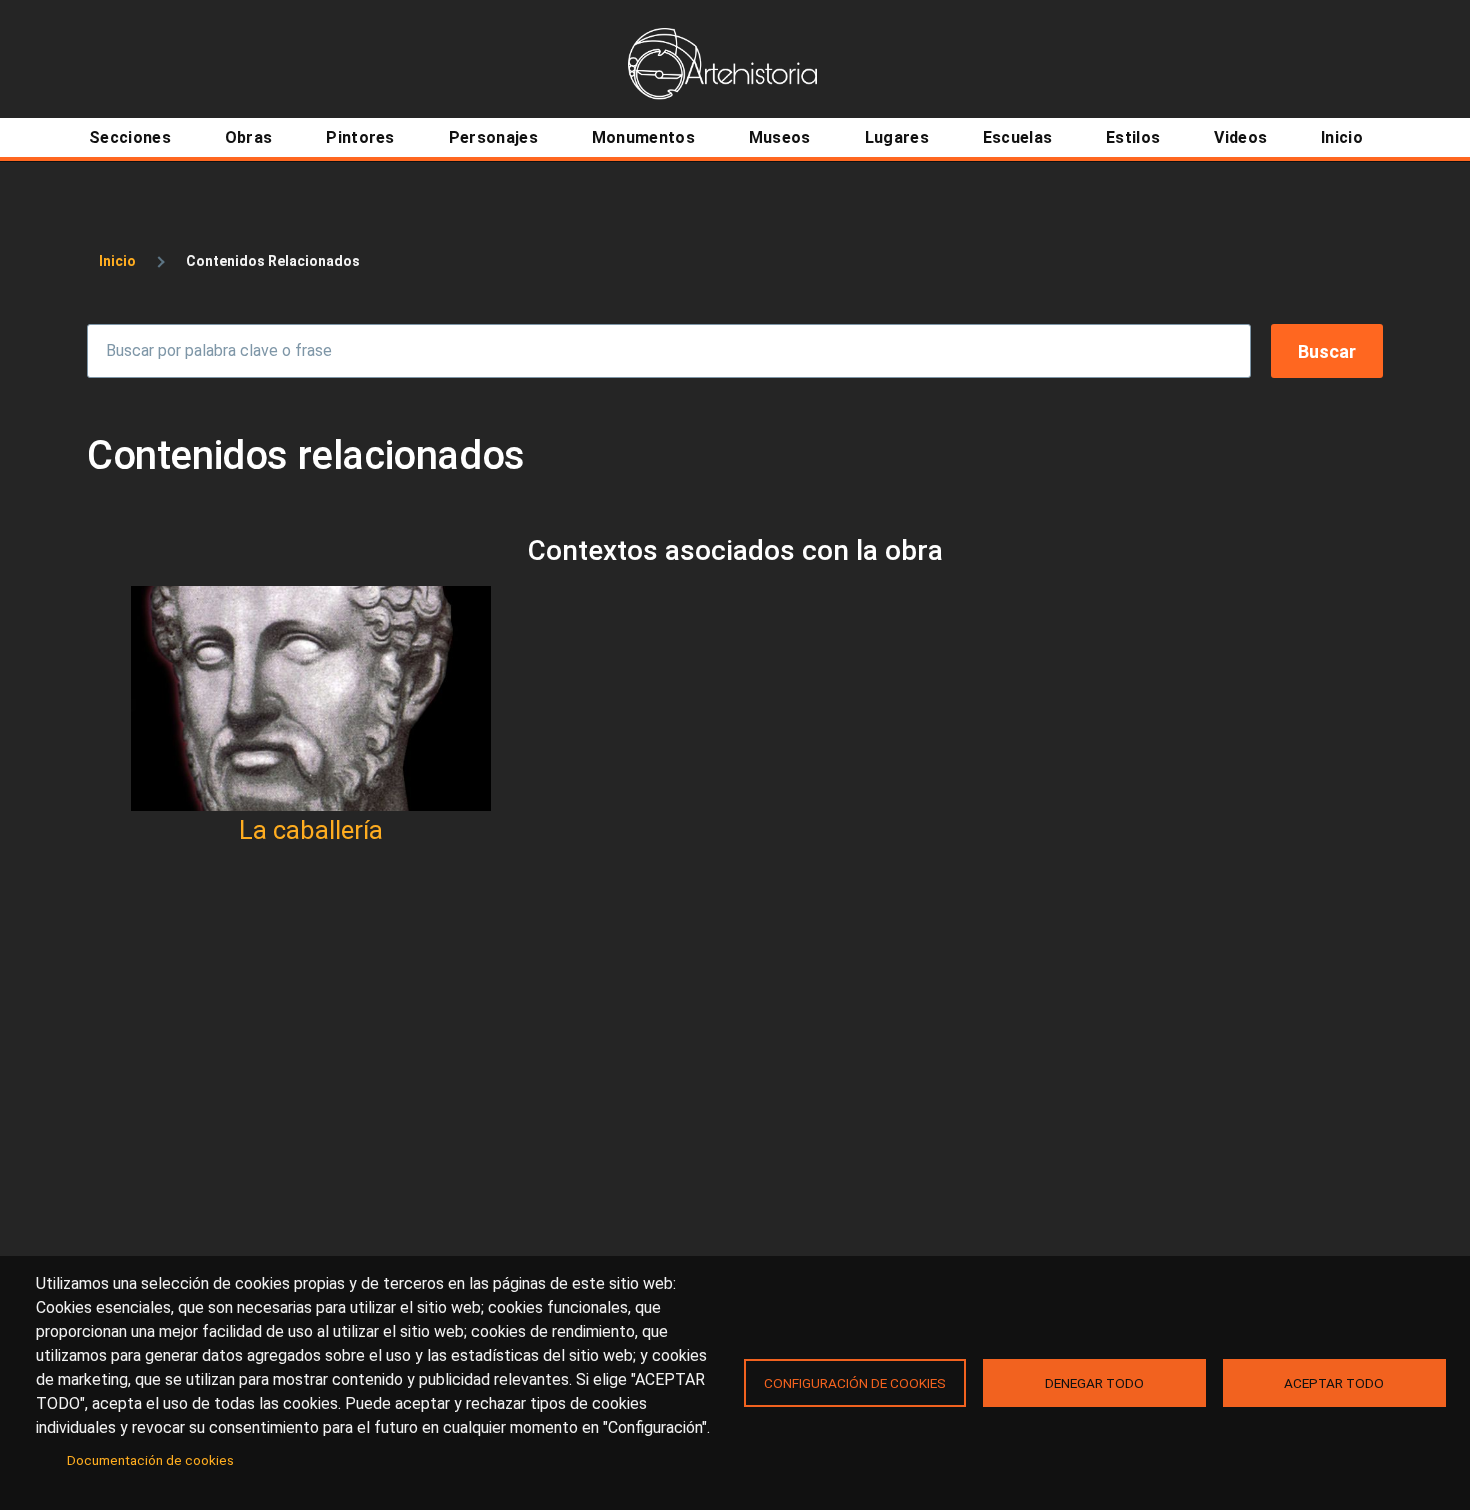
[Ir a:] (311, 698)
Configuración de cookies (855, 1383)
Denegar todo (1094, 1383)
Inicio (117, 261)
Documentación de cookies (150, 1460)
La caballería (311, 830)
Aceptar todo (1334, 1383)
